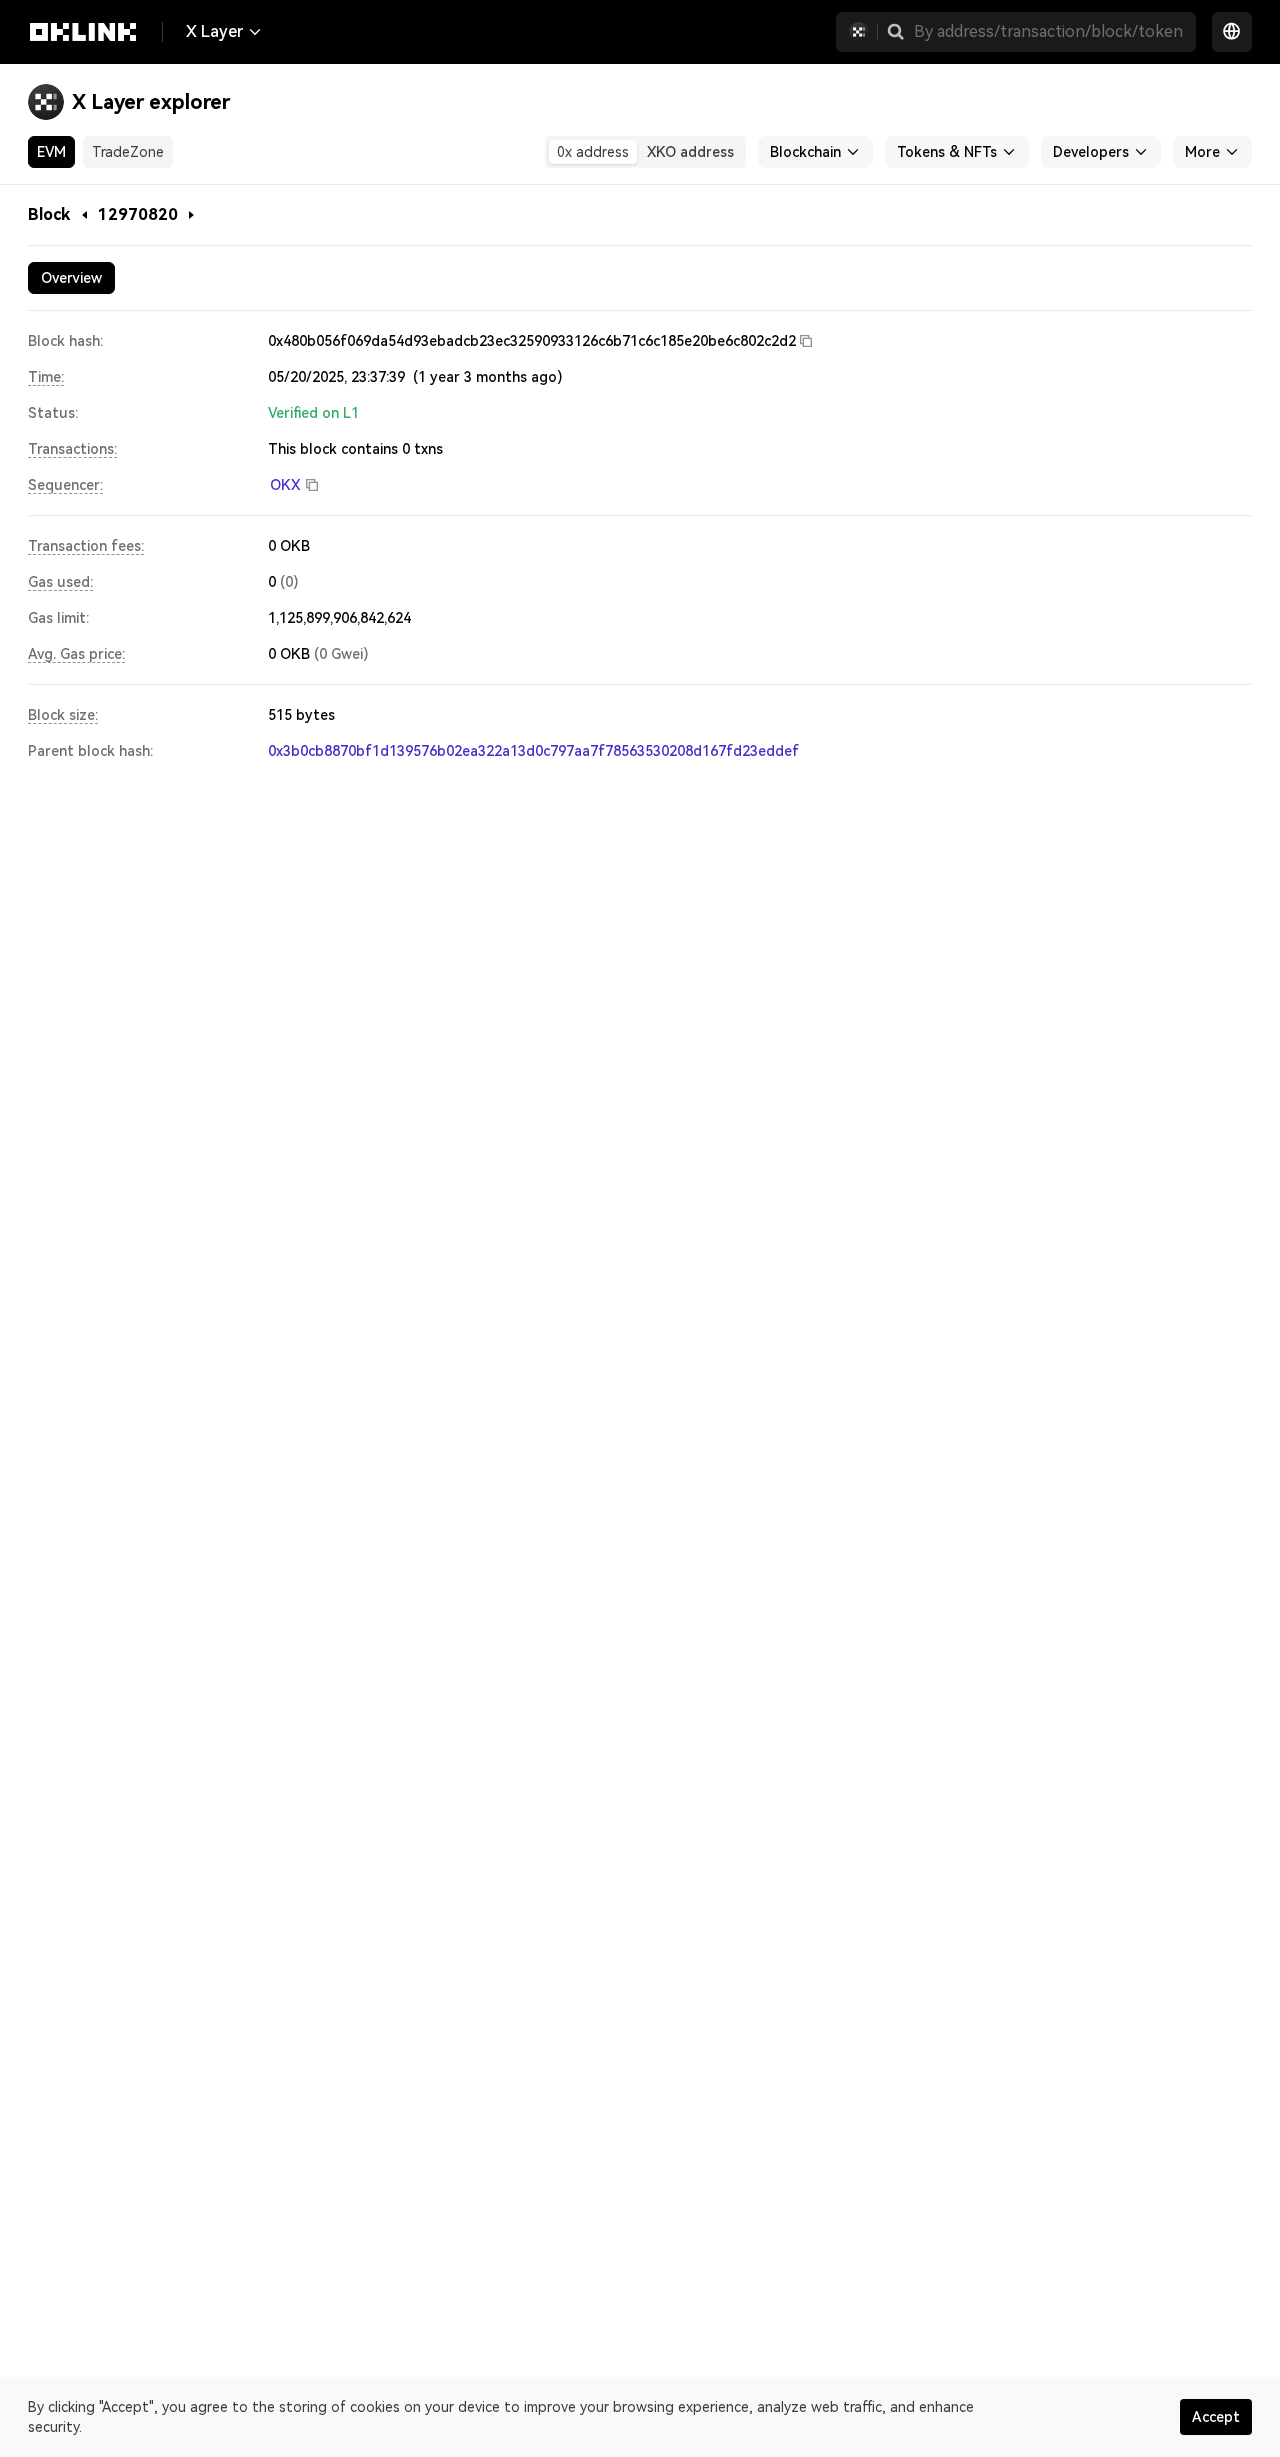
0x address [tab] (593, 152)
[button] (896, 32)
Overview (71, 278)
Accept (1216, 2417)
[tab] (71, 278)
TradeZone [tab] (128, 152)
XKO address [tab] (690, 152)
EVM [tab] (51, 152)
